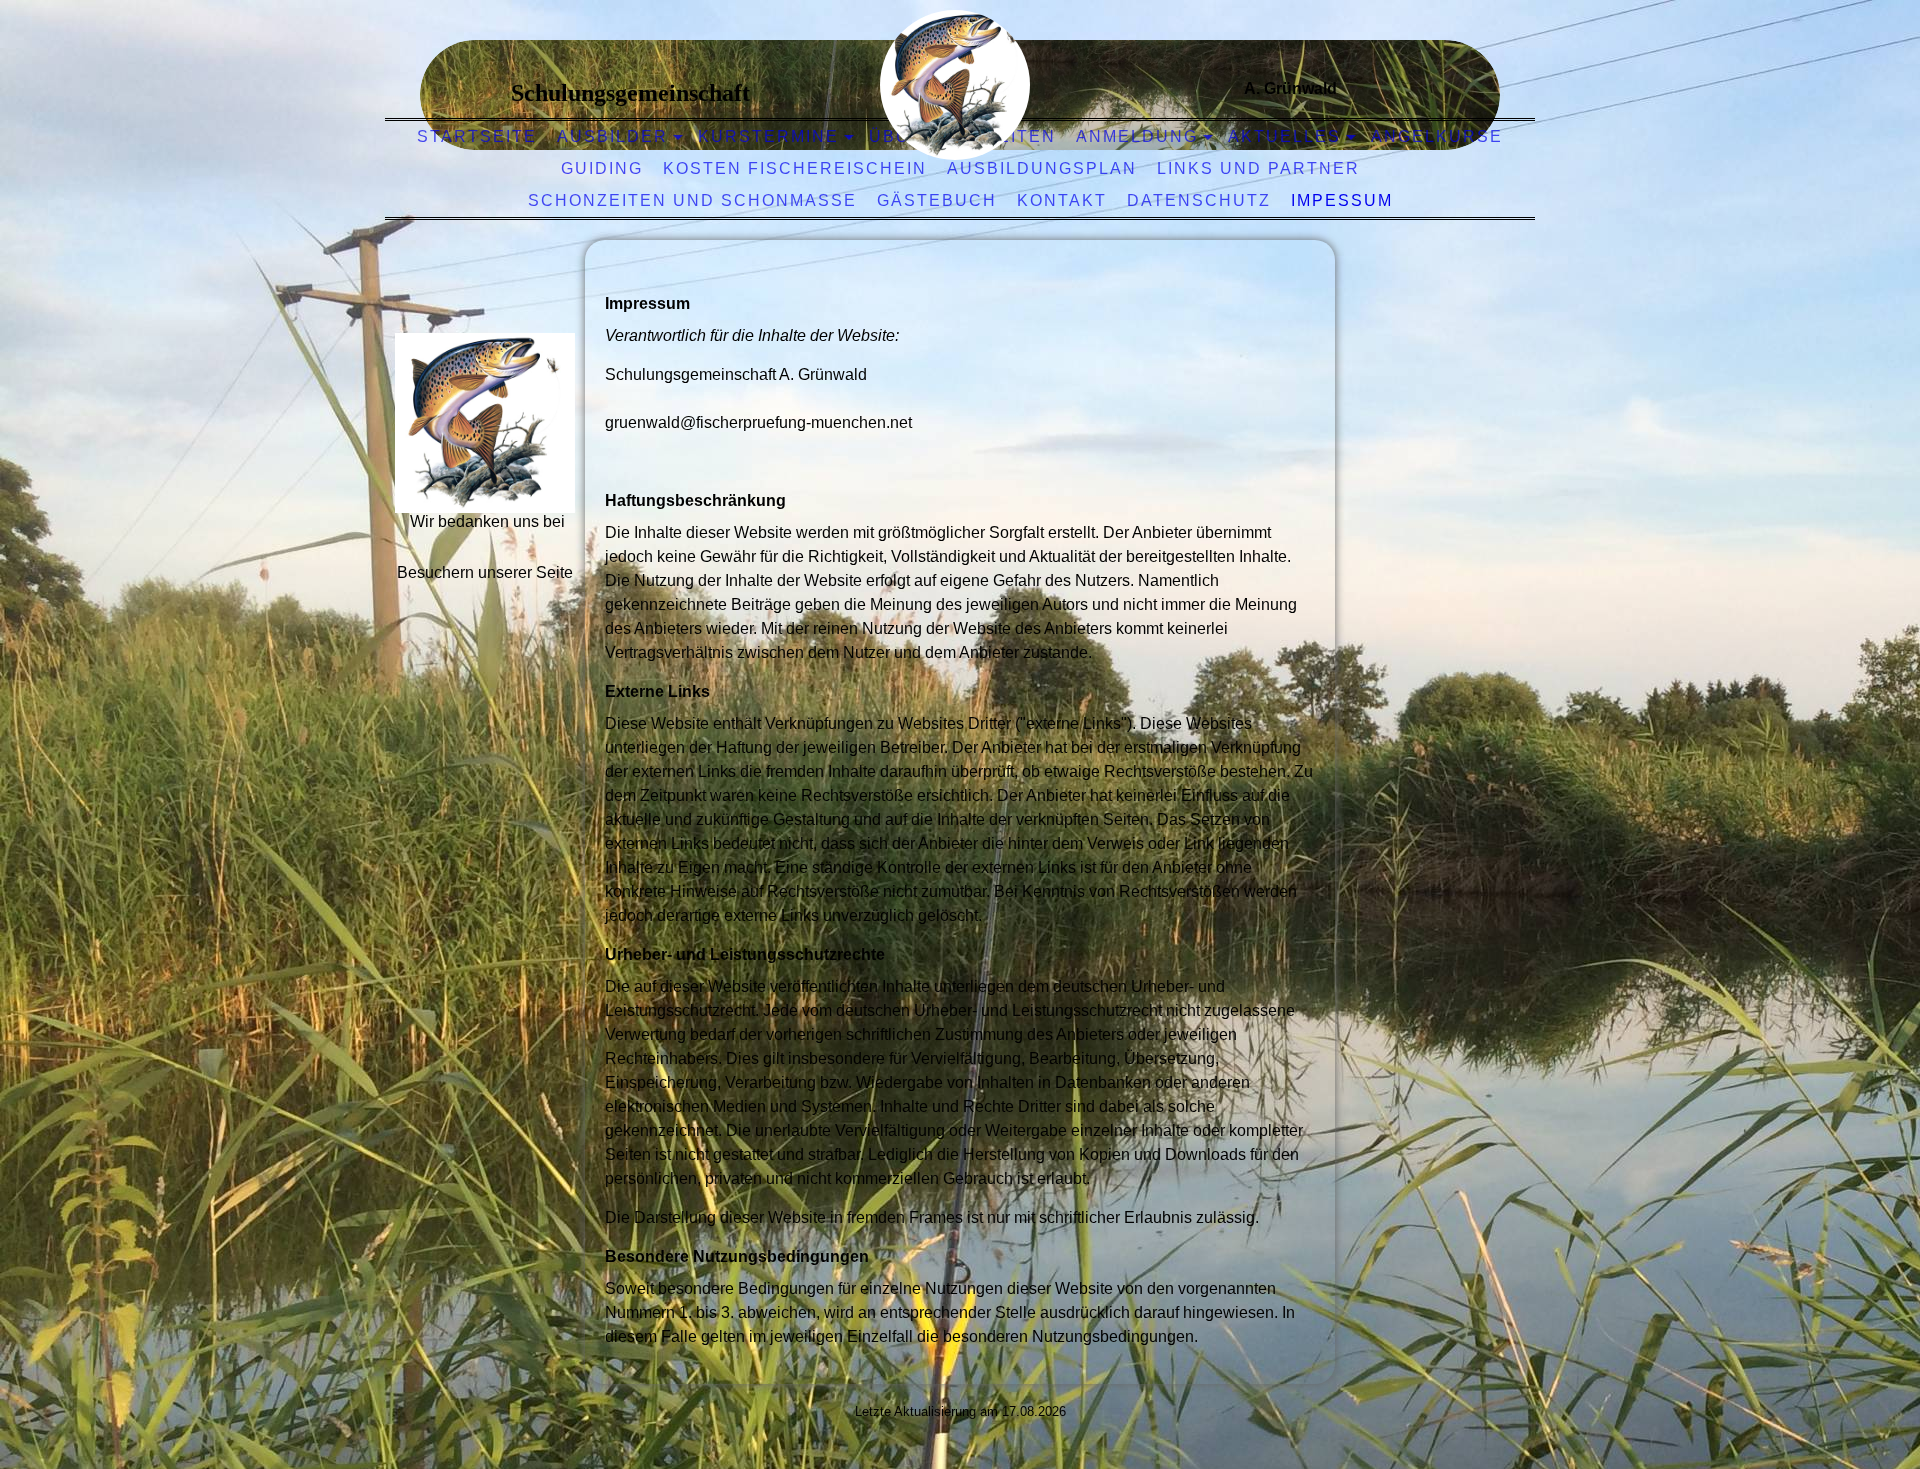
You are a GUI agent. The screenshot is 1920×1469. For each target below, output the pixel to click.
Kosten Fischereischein (795, 168)
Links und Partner (1258, 168)
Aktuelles (1284, 136)
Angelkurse (1437, 136)
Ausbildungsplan (1042, 168)
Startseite (477, 136)
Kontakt (1062, 200)
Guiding (602, 168)
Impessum (1342, 200)
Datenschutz (1199, 200)
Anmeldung (1137, 136)
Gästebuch (937, 200)
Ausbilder (612, 136)
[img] (955, 85)
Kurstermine (768, 136)
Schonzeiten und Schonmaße (692, 200)
